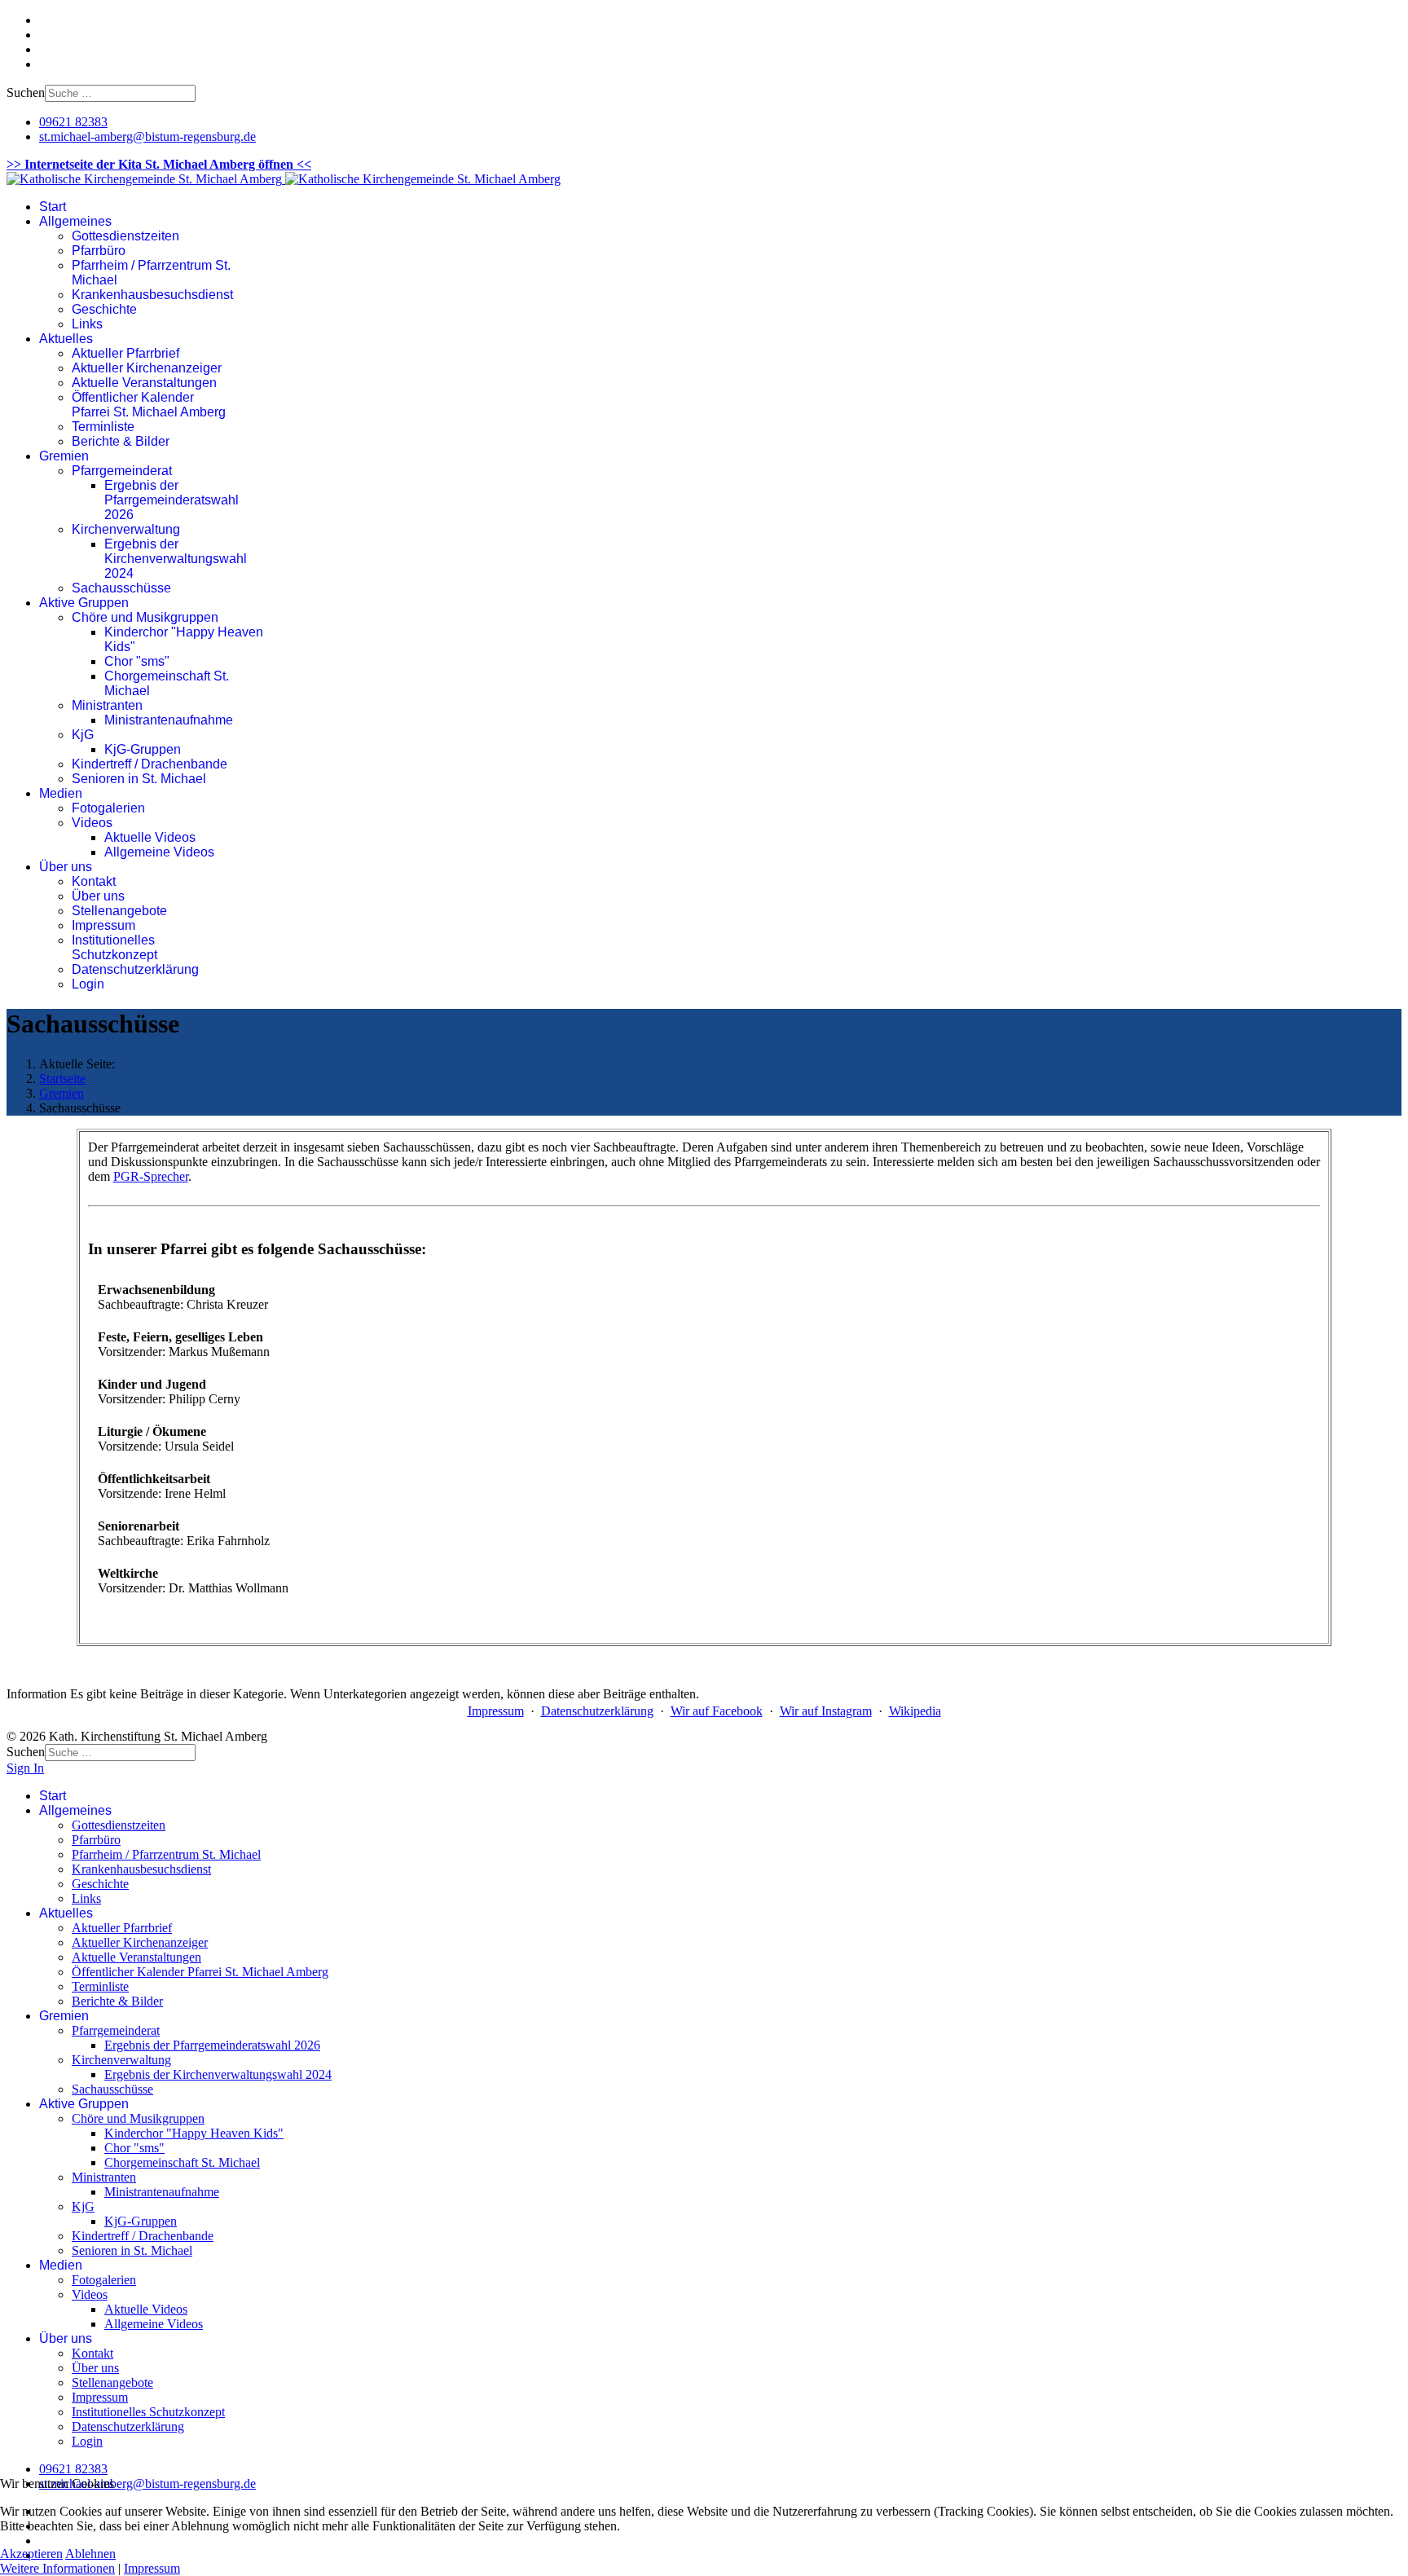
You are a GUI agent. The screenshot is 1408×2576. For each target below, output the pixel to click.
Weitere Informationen (57, 2568)
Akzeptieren (31, 2554)
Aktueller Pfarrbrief (125, 353)
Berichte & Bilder (121, 441)
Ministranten (107, 705)
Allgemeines (75, 221)
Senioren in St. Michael (139, 779)
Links (87, 324)
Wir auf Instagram (826, 1711)
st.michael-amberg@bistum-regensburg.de (147, 137)
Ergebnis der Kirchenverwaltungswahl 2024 (176, 559)
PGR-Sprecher (151, 1176)
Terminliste (103, 427)
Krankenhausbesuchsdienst (152, 295)
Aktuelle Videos (150, 837)
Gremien (64, 456)
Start (53, 207)
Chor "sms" (137, 661)
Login (88, 984)
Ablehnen (90, 2554)
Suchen (26, 92)
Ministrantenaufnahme (169, 720)
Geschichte (104, 309)
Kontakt (94, 881)
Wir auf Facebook (717, 1711)
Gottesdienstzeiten (125, 236)
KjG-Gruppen (143, 749)
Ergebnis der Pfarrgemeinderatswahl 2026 (172, 500)
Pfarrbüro (99, 251)
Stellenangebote (119, 911)
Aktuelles (66, 339)
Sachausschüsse (121, 588)
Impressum (103, 925)
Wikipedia (915, 1711)
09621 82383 (73, 122)
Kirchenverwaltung (126, 529)
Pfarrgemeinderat (122, 471)
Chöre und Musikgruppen (145, 617)
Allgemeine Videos (159, 852)
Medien (61, 793)
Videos (92, 823)
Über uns (66, 867)
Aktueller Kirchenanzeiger (147, 368)
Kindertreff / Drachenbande (150, 764)
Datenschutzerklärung (135, 969)
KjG (83, 735)
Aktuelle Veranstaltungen (144, 383)
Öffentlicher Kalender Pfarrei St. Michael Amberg (149, 405)
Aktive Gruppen (84, 603)
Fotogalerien (108, 808)
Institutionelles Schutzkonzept (114, 947)
